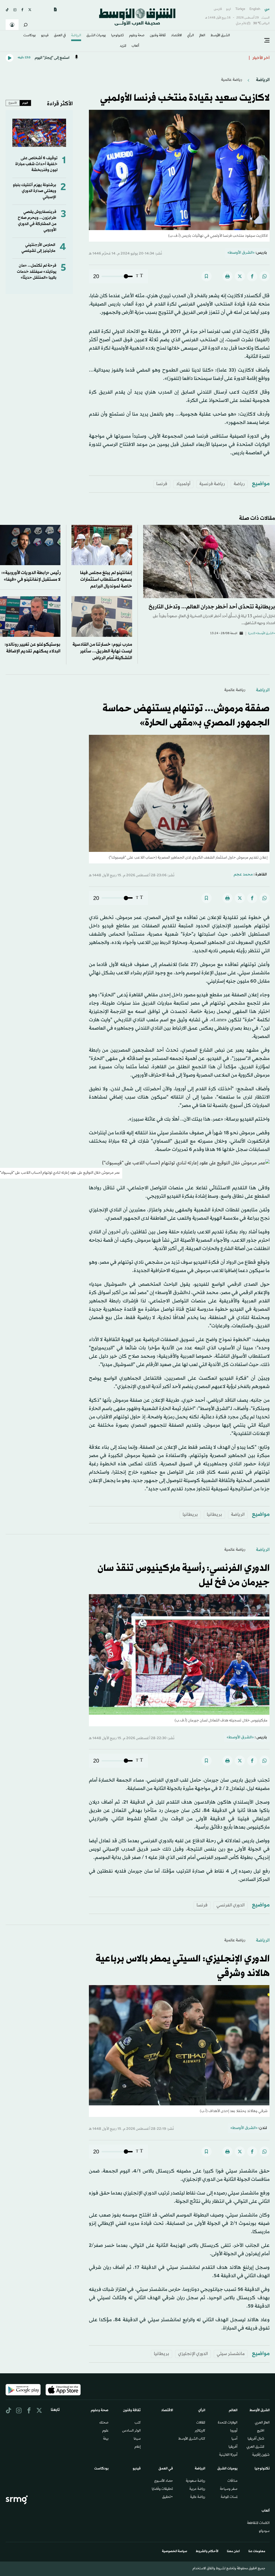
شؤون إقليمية (261, 2455)
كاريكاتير (200, 2431)
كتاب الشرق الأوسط (192, 2439)
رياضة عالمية (231, 80)
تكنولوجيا (117, 36)
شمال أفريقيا (256, 2439)
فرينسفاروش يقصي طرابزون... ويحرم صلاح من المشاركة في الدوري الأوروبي (37, 221)
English (255, 9)
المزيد (123, 46)
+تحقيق (168, 2497)
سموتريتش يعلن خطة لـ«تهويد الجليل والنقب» (206, 58)
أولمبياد (183, 484)
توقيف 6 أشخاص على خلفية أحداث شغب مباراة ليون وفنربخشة (36, 164)
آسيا (234, 2439)
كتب (138, 2423)
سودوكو (264, 2531)
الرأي (191, 36)
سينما (137, 2439)
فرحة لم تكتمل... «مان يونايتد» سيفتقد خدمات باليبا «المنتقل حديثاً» (37, 272)
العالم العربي (262, 2423)
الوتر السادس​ (131, 2431)
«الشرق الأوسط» (241, 253)
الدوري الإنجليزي (193, 2354)
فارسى (218, 9)
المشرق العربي (255, 2447)
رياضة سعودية (196, 2481)
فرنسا (162, 484)
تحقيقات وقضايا (162, 2489)
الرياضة (76, 36)
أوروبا (234, 2431)
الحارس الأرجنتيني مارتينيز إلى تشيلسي (38, 248)
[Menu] (267, 41)
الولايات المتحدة (228, 2423)
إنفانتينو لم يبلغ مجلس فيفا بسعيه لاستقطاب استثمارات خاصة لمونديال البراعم (106, 579)
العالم (202, 36)
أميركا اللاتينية (228, 2455)
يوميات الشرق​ (96, 36)
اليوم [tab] (25, 103)
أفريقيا (233, 2447)
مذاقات (232, 2481)
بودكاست (30, 36)
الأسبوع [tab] (13, 103)
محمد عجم (243, 875)
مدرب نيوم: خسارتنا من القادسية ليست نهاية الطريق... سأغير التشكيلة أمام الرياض (102, 651)
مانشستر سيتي (231, 2354)
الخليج (261, 2431)
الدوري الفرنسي (231, 1905)
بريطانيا (214, 1515)
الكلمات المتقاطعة (258, 2523)
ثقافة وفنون (158, 36)
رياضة (239, 484)
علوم (105, 2431)
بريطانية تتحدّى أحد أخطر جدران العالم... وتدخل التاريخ (212, 607)
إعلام (138, 2447)
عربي (267, 9)
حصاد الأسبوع (164, 2481)
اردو (229, 9)
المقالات (201, 2423)
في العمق (60, 36)
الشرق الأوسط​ (220, 36)
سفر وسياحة (229, 2489)
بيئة (106, 2439)
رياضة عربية (197, 2489)
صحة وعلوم (137, 36)
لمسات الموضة (229, 2497)
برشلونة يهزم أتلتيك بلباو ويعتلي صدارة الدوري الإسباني (35, 191)
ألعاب (135, 46)
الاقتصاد (176, 36)
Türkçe (240, 9)
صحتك (104, 2423)
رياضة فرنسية (212, 484)
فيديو (45, 36)
